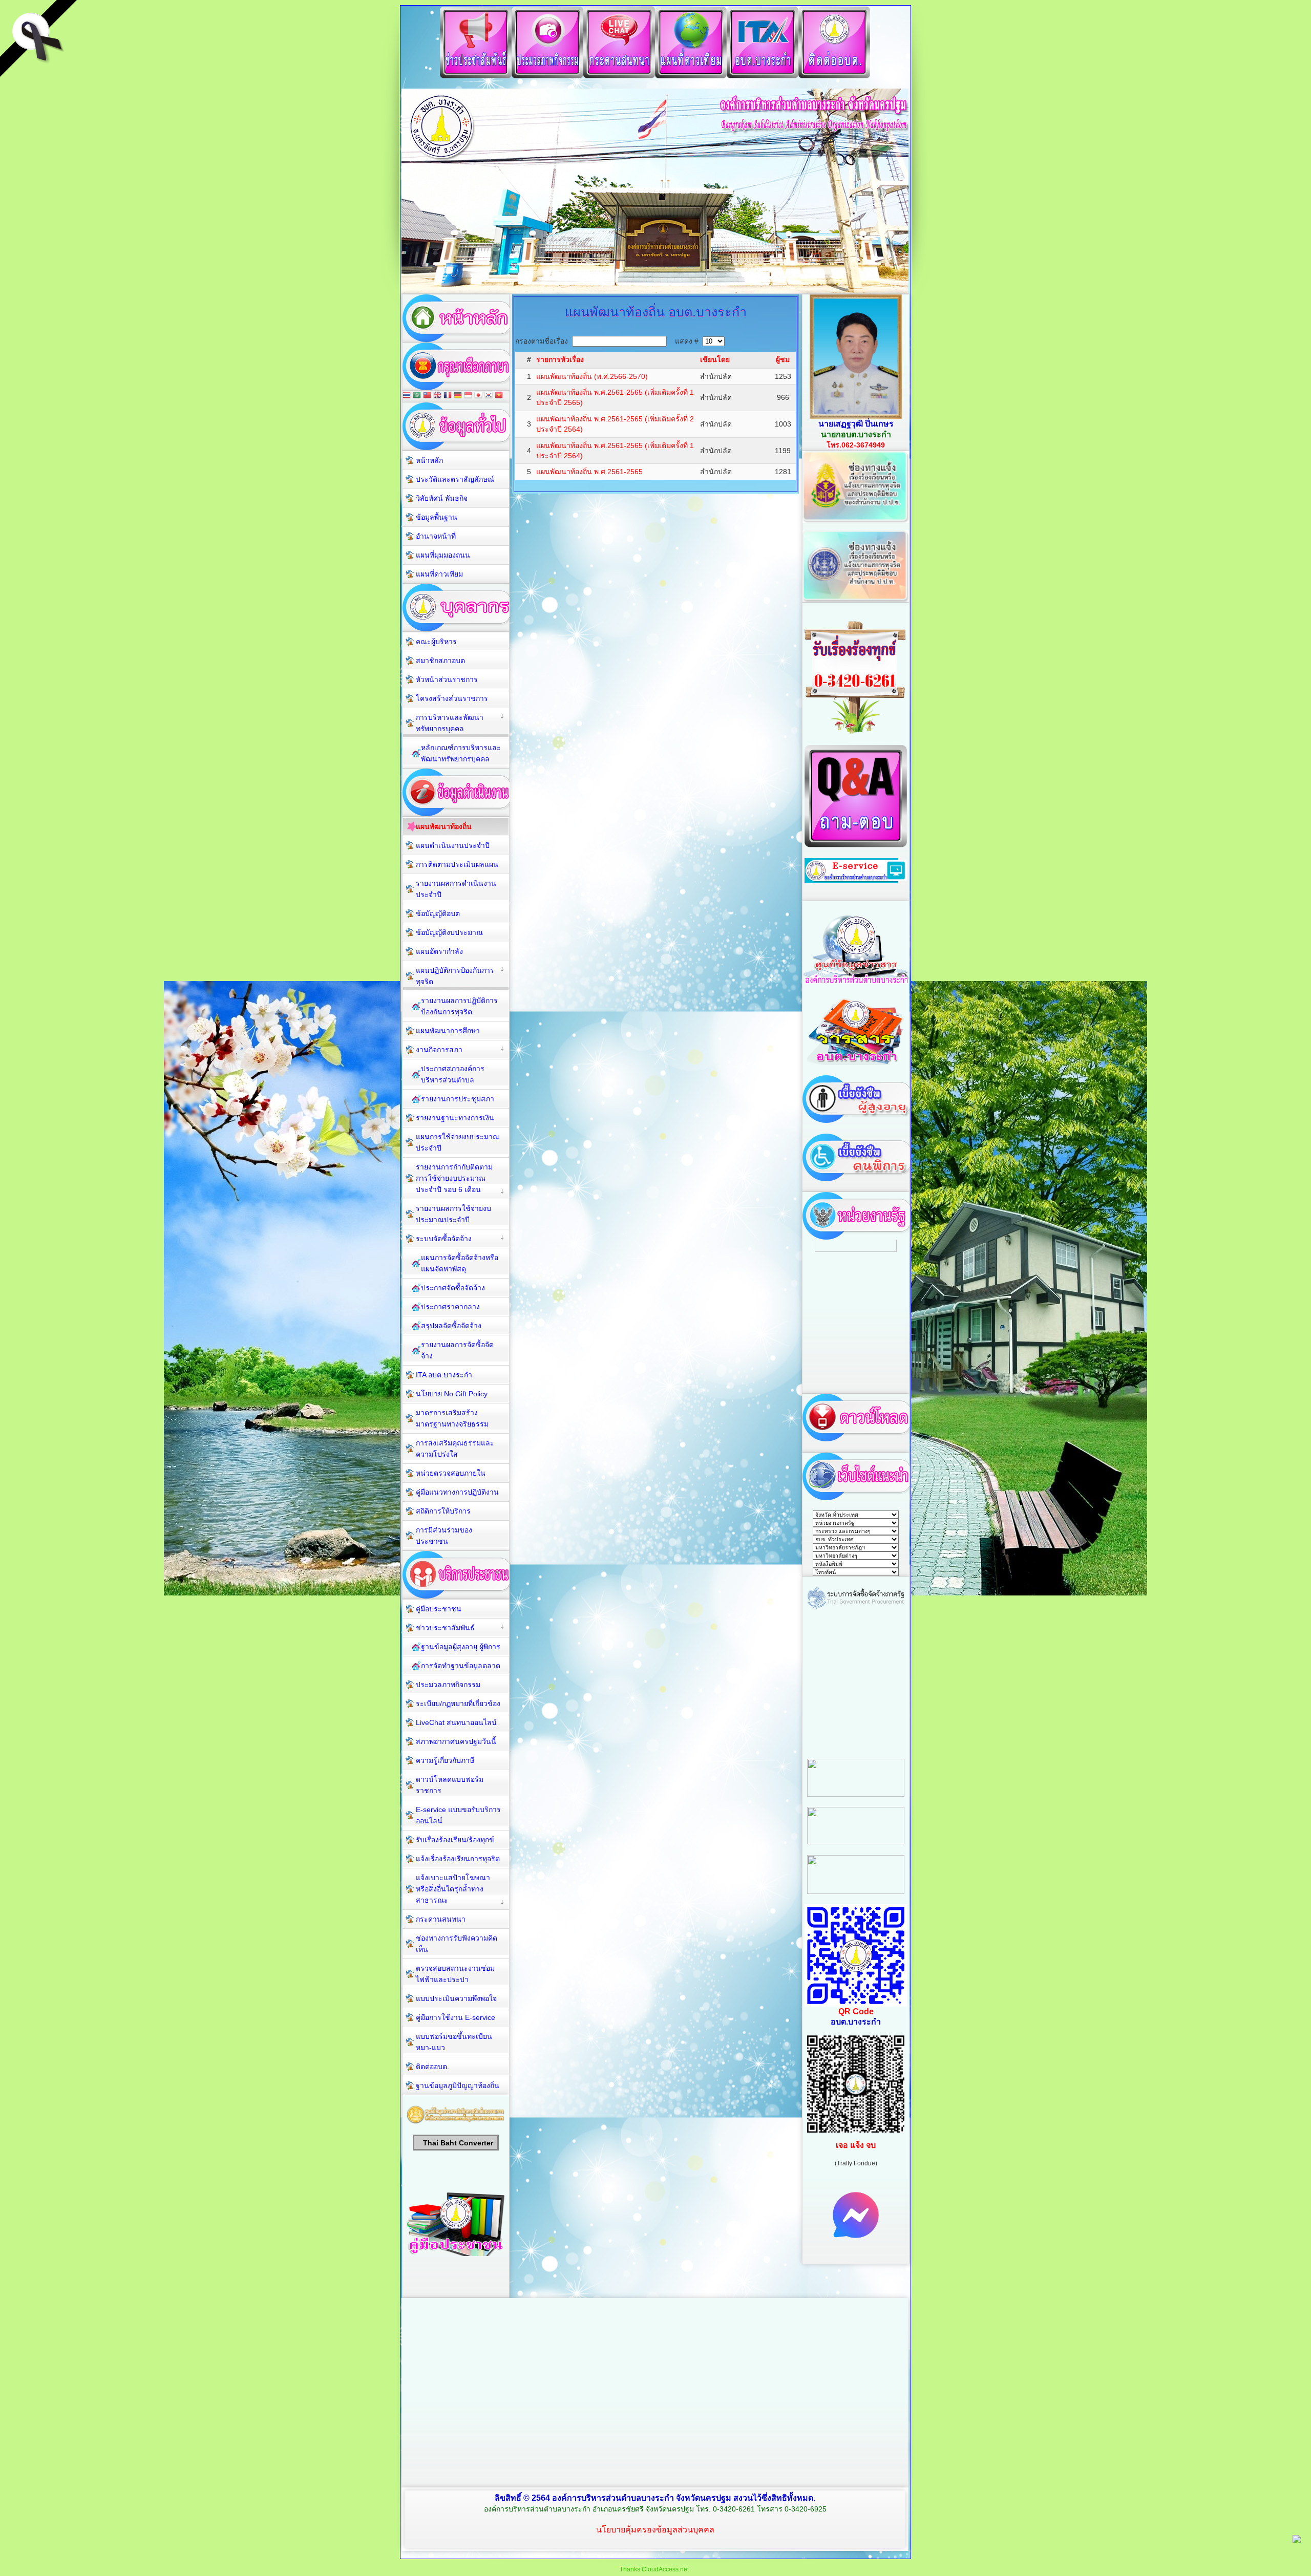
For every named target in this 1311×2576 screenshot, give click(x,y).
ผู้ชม (783, 359)
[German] (458, 396)
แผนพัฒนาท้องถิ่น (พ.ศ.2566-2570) (592, 376)
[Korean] (489, 396)
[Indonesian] (468, 396)
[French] (448, 396)
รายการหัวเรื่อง (560, 359)
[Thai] (407, 396)
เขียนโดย (715, 359)
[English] (437, 396)
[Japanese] (478, 396)
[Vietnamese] (499, 396)
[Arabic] (417, 396)
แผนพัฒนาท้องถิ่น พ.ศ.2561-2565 (589, 472)
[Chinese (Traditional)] (427, 396)
